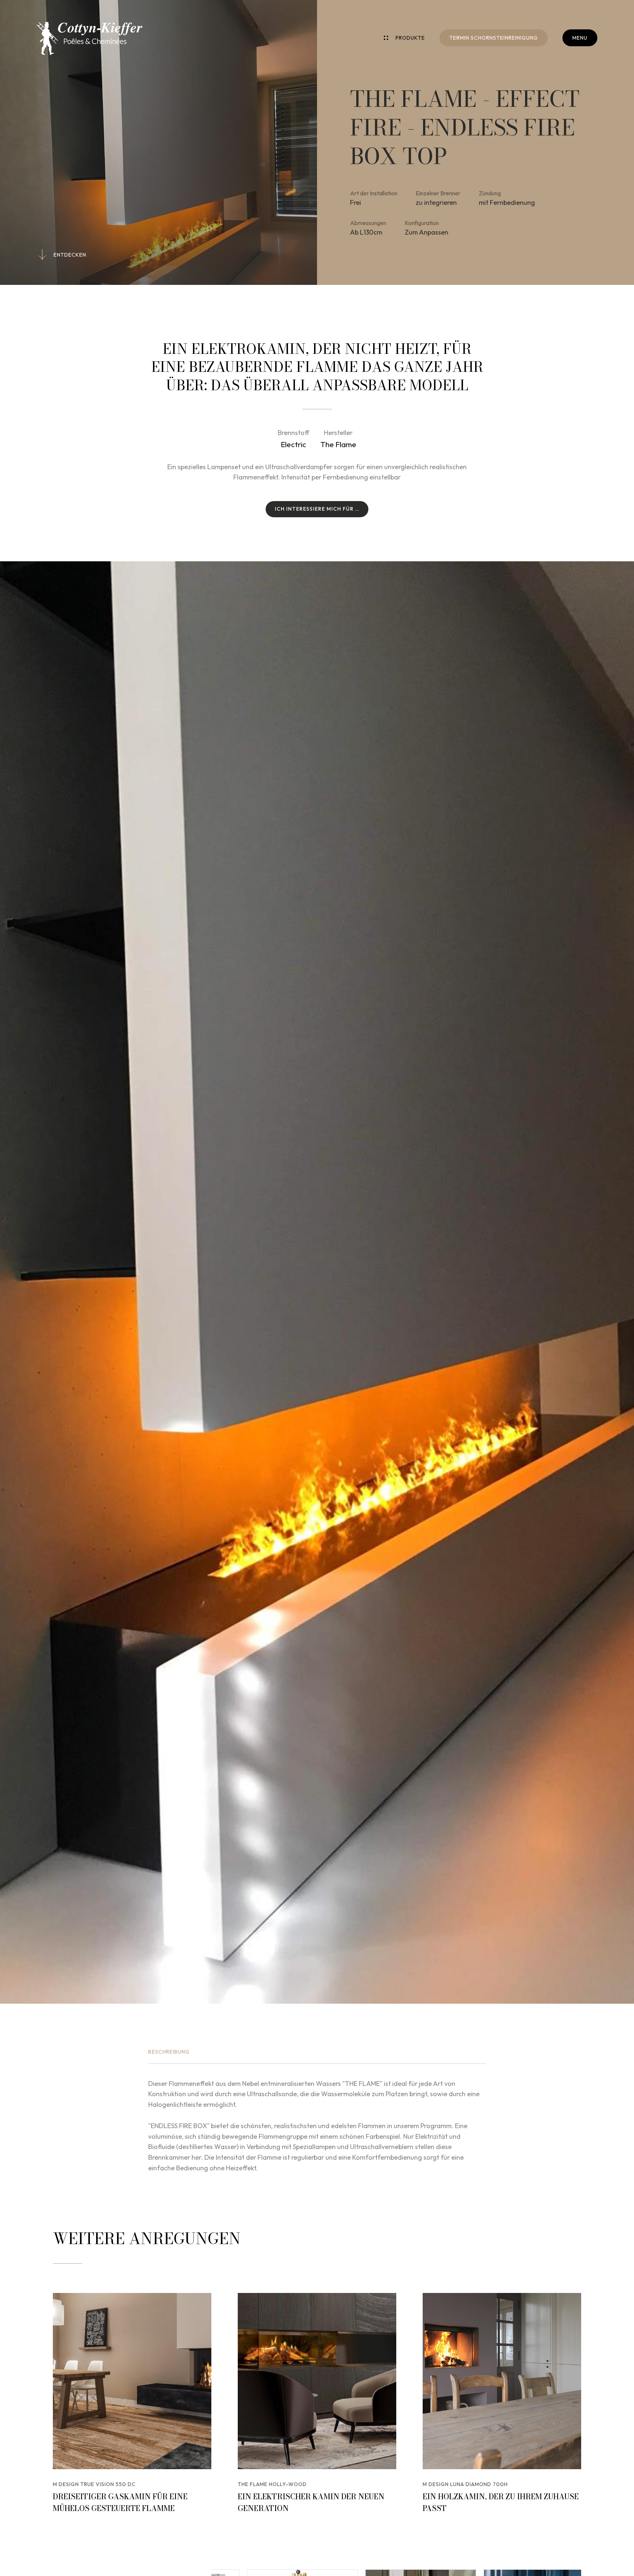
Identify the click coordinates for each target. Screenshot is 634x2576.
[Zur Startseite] (90, 39)
